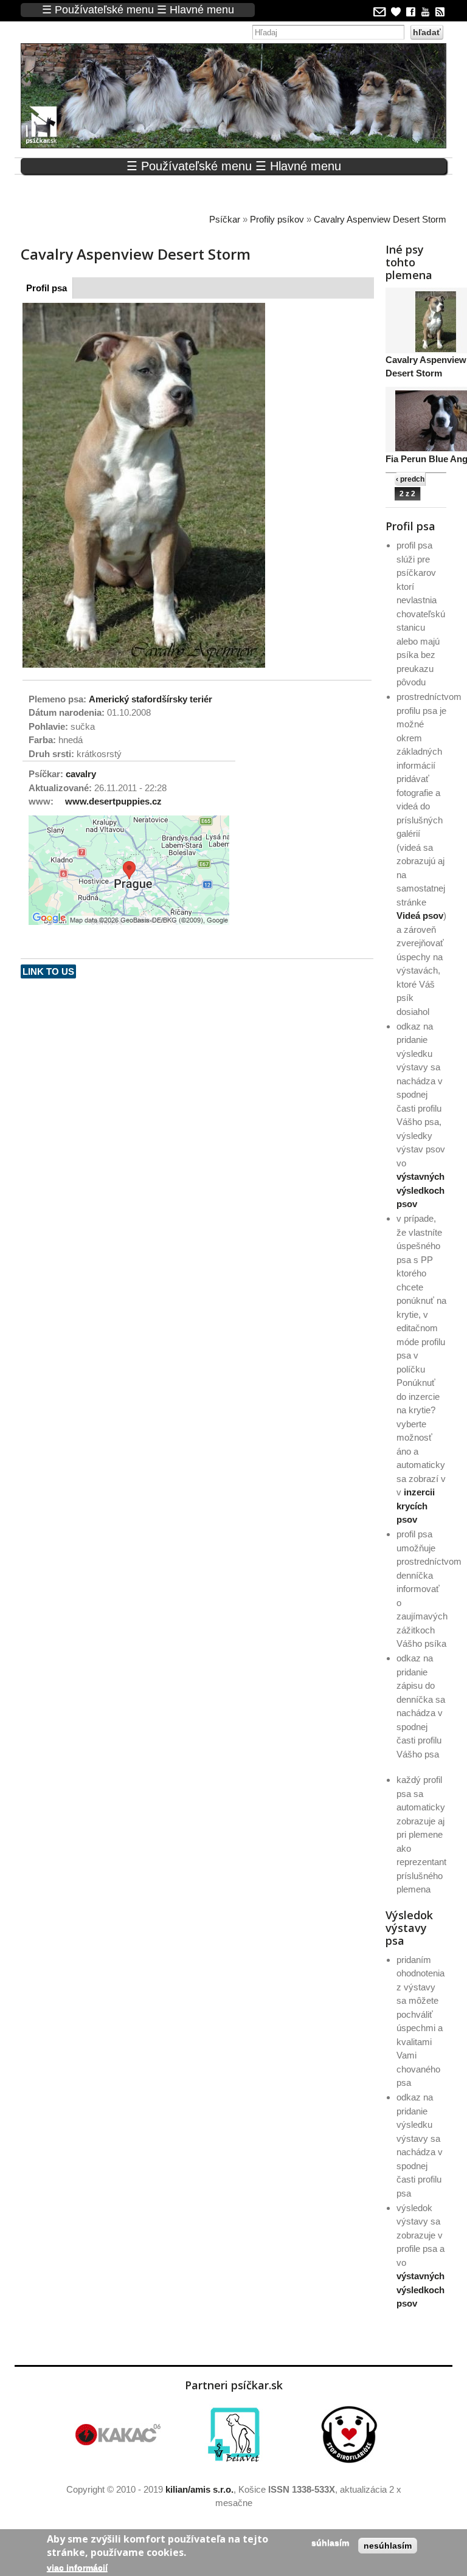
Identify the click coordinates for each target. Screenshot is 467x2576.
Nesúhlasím (388, 2546)
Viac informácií (77, 2567)
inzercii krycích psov (416, 1506)
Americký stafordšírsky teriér (150, 699)
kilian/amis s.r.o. (199, 2489)
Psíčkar (225, 219)
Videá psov (420, 916)
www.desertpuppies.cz (113, 801)
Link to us (48, 971)
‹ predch (410, 479)
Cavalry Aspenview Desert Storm (380, 219)
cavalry (81, 774)
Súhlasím (330, 2543)
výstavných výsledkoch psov (420, 1190)
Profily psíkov (277, 219)
